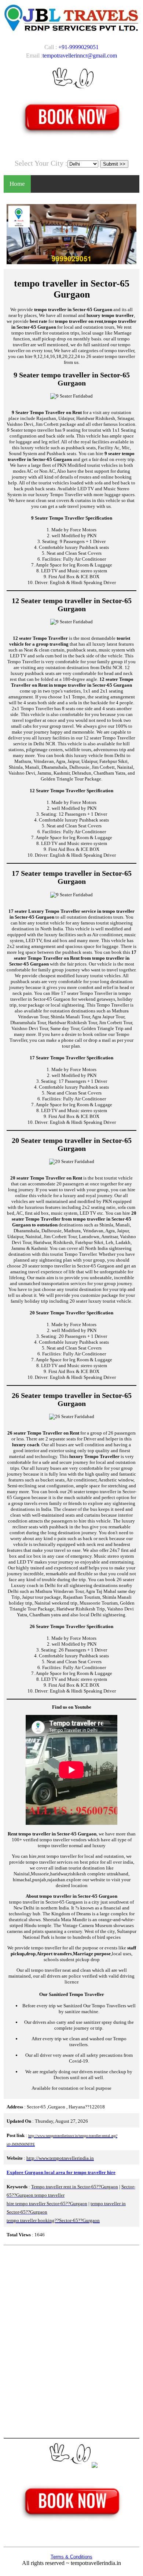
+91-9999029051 (78, 47)
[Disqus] (71, 2341)
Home (17, 184)
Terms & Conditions (71, 2557)
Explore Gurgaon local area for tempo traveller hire (61, 2172)
